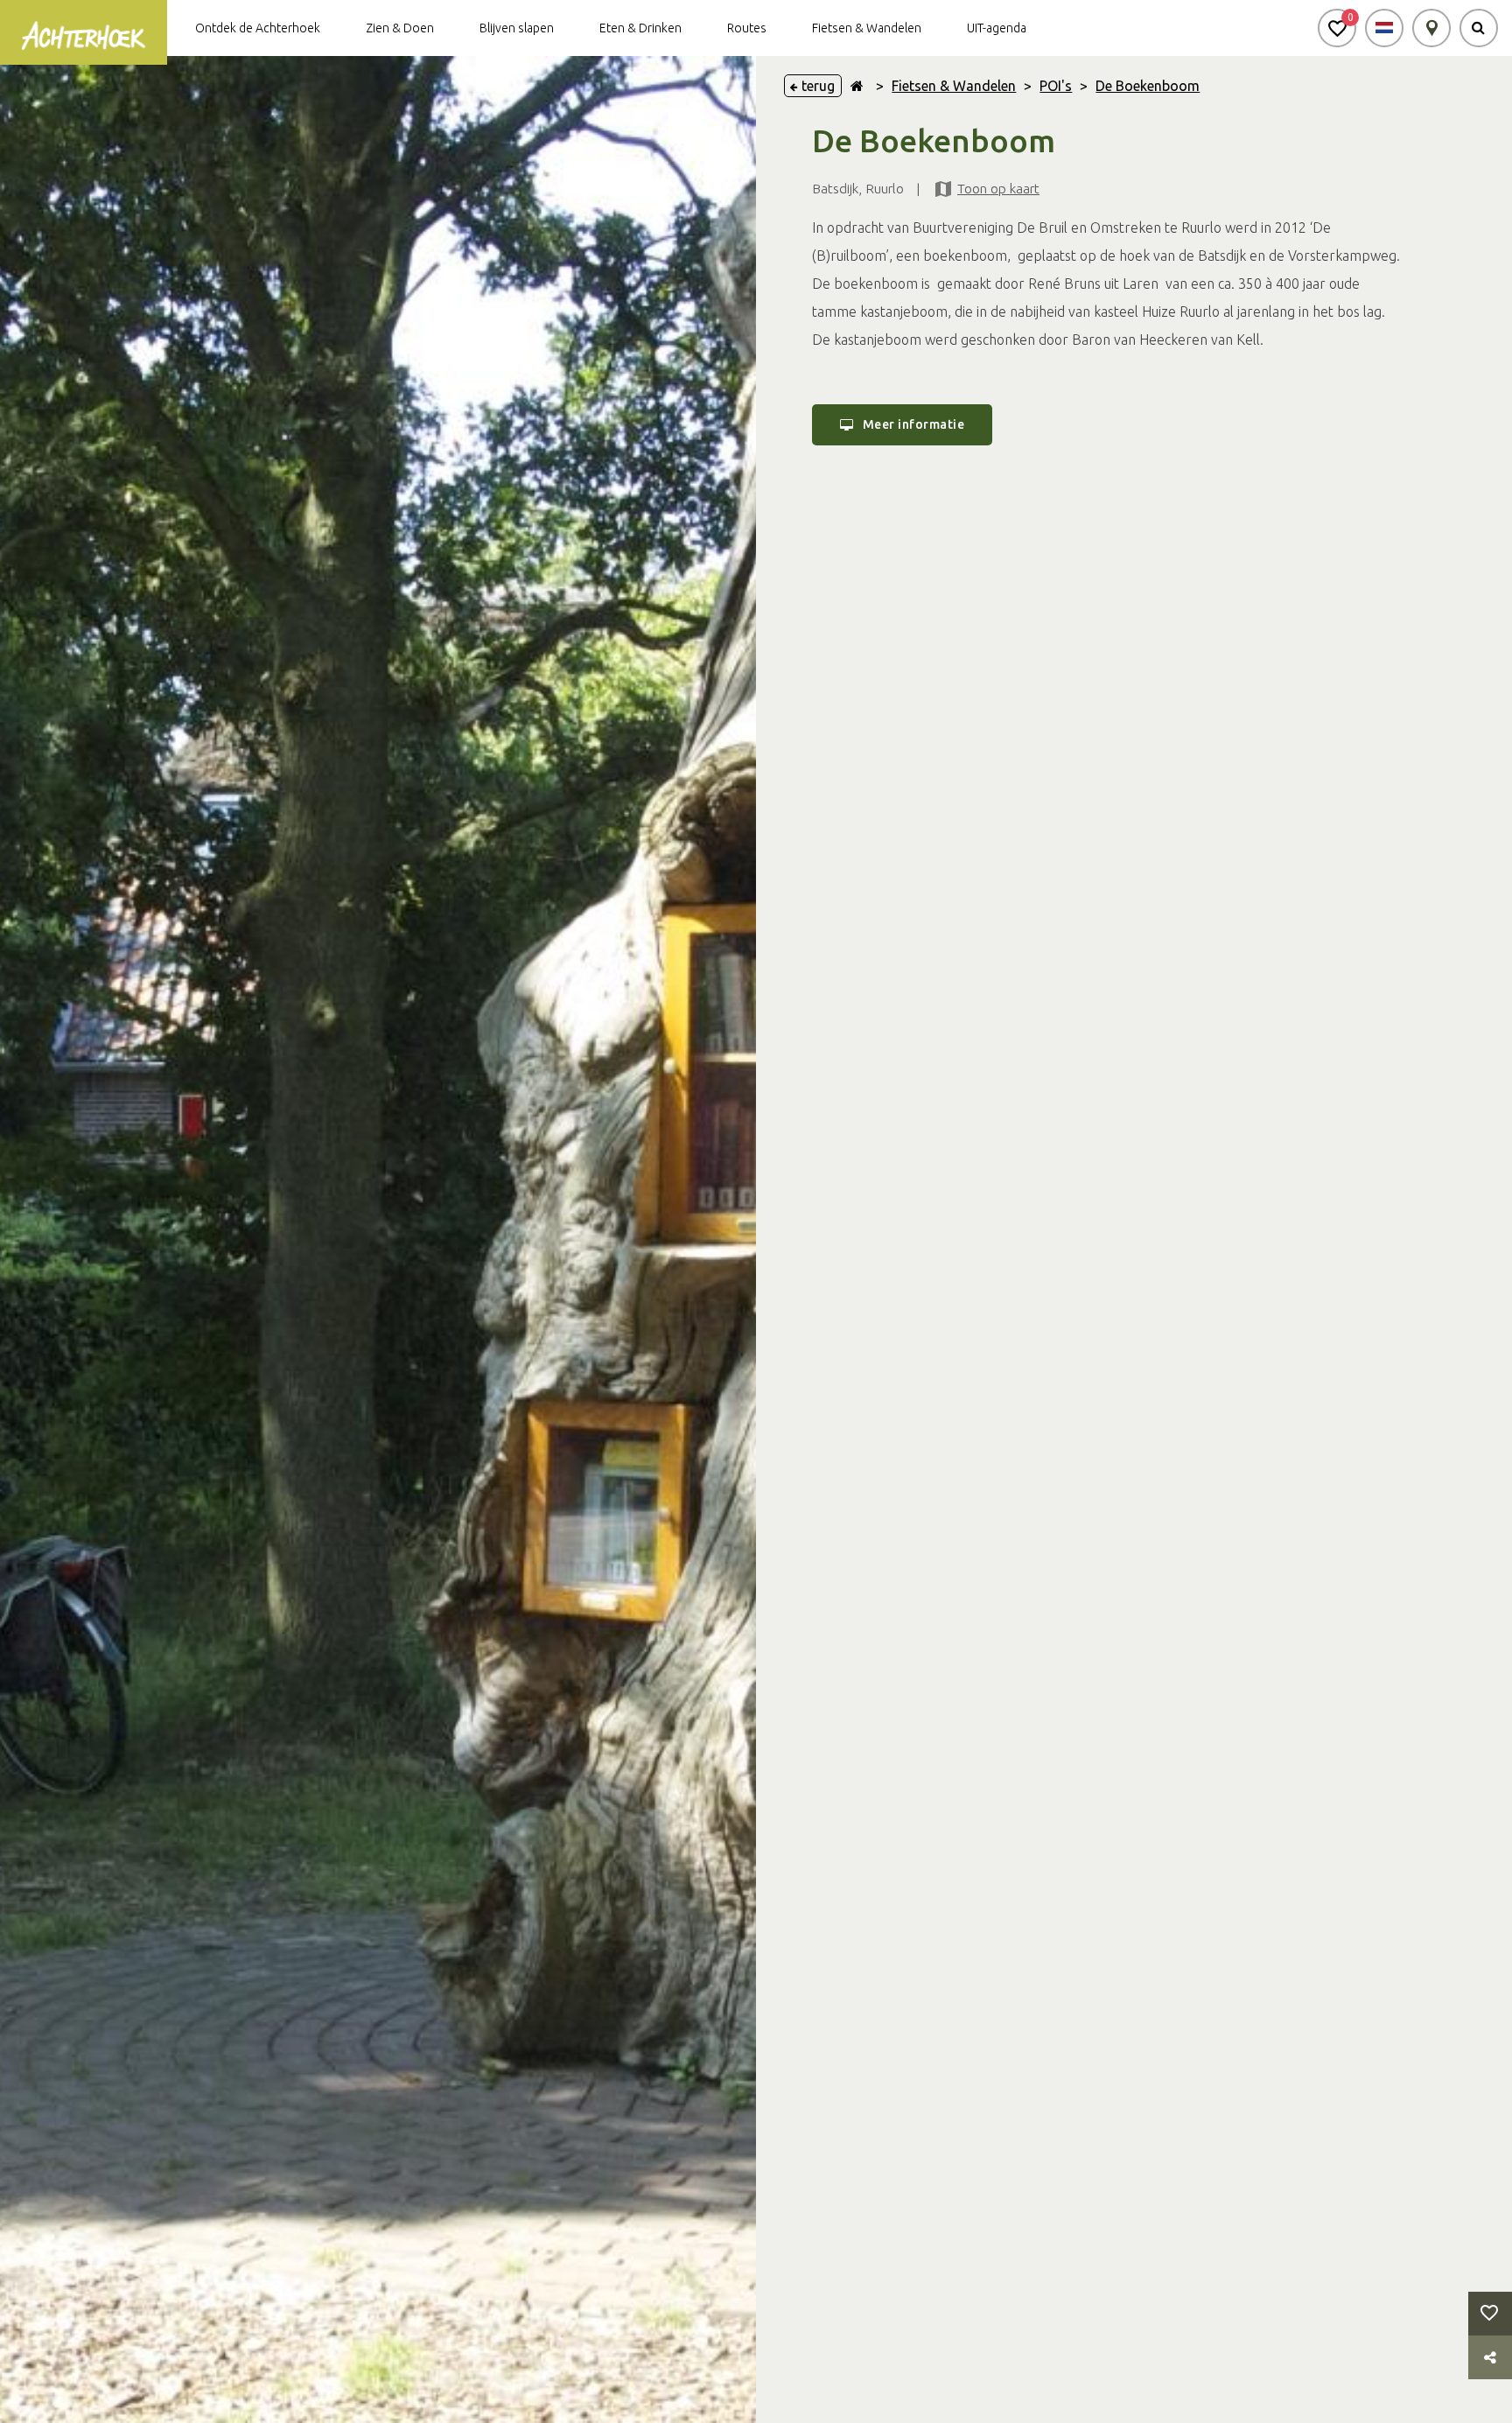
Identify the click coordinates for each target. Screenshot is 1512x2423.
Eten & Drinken (640, 28)
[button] (1337, 28)
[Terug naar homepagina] (857, 86)
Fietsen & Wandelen (867, 28)
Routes (747, 28)
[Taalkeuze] (1384, 28)
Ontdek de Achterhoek (258, 28)
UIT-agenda (997, 28)
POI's (1056, 86)
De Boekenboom (1148, 86)
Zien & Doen (400, 28)
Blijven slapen (517, 28)
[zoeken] (1479, 28)
